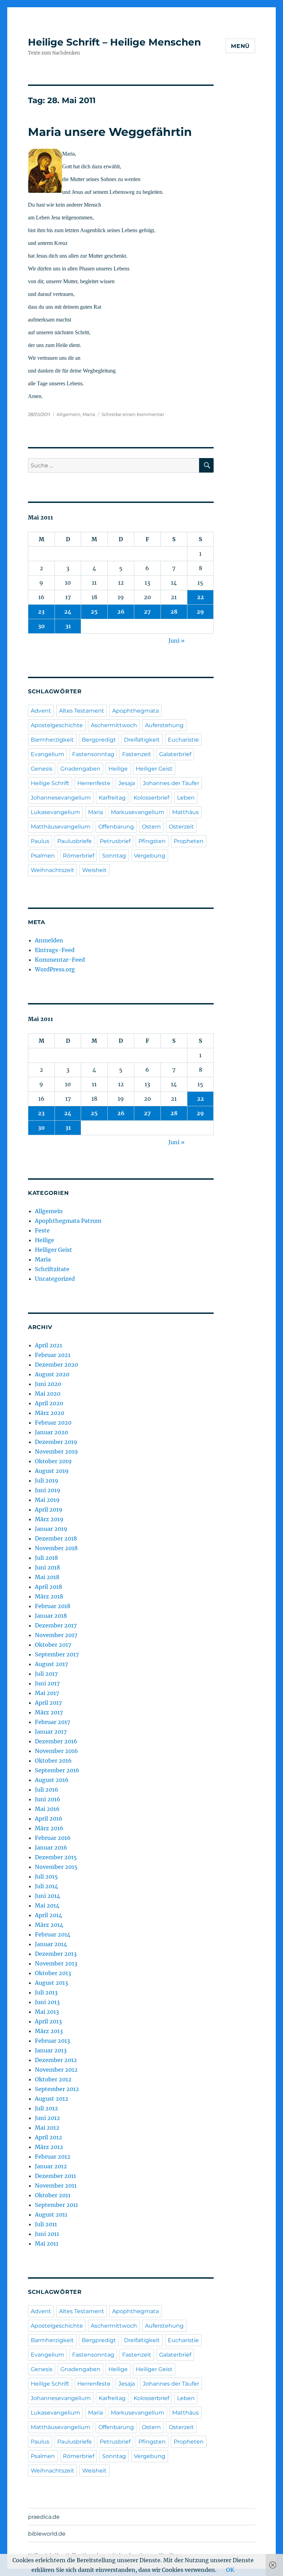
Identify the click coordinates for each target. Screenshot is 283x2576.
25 (94, 612)
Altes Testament (82, 711)
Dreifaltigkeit (142, 740)
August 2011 (51, 2215)
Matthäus (186, 812)
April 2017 (48, 1703)
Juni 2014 (47, 1896)
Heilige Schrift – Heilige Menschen (114, 42)
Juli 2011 (46, 2224)
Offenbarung (116, 827)
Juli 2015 (46, 1876)
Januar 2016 (51, 1847)
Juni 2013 (47, 2002)
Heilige (118, 769)
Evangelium (47, 754)
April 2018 (48, 1587)
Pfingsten (152, 841)
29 (200, 612)
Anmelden (49, 940)
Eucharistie (183, 740)
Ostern (151, 827)
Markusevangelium (138, 812)
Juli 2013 (46, 1992)
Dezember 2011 (55, 2176)
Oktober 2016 (53, 1761)
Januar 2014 (51, 1944)
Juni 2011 (47, 2234)
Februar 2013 (52, 2041)
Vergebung (150, 856)
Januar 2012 (51, 2166)
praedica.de (44, 2517)
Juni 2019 (48, 1490)
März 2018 (49, 1596)
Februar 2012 (53, 2157)
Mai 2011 (47, 2243)
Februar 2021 (53, 1355)
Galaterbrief (175, 754)
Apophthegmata (135, 711)
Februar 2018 (53, 1606)
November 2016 (56, 1751)
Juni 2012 (47, 2118)
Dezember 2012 (56, 2060)
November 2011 (56, 2186)
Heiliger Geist (154, 769)
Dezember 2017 (56, 1625)
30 (41, 626)
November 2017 (56, 1635)
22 (201, 597)
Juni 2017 (47, 1683)
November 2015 (56, 1867)
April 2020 (49, 1403)
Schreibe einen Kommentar (133, 414)
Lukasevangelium (55, 812)
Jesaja (127, 783)
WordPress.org (55, 969)
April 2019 (49, 1509)
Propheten (189, 841)
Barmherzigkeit (52, 740)
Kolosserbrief (151, 798)
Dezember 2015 (56, 1857)
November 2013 (56, 1963)
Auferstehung (164, 725)
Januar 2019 (51, 1529)
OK (230, 2570)
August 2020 (52, 1374)
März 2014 (49, 1925)
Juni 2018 (47, 1567)
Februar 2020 (53, 1423)
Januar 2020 (51, 1432)
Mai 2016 (47, 1809)
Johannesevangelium (61, 798)
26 (121, 612)
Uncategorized (55, 1279)
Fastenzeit (137, 754)
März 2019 (49, 1519)
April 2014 (48, 1915)
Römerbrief (79, 856)
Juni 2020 (48, 1384)
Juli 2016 (47, 1790)
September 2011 (56, 2205)
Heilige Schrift (50, 783)
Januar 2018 (51, 1616)
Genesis (42, 769)
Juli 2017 (46, 1674)
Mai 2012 (47, 2128)
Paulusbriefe (75, 841)
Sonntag (114, 856)
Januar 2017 (51, 1732)
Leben (186, 798)
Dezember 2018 (56, 1538)
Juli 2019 (47, 1480)
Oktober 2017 (53, 1645)
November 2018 (56, 1548)
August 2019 (52, 1471)
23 (41, 612)
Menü (240, 46)
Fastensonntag (93, 754)
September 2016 (57, 1770)
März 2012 (49, 2147)
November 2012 (56, 2070)
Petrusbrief (115, 841)
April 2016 (49, 1819)
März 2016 (49, 1828)
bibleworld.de (47, 2534)
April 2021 (48, 1345)
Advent (41, 711)
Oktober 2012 (53, 2079)
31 (68, 626)
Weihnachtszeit (52, 870)
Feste (42, 1230)
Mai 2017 (47, 1693)
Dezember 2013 (56, 1954)
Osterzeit (181, 827)
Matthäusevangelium (61, 827)
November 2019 (56, 1452)
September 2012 (57, 2089)
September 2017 (57, 1654)
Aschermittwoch (114, 725)
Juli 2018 (46, 1558)
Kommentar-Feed (60, 960)
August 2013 (51, 1983)
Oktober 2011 (53, 2195)
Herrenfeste (94, 783)
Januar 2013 (51, 2050)
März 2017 (49, 1712)
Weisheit (94, 870)
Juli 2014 (46, 1886)
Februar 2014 (53, 1934)
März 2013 (49, 2031)
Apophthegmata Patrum (68, 1221)
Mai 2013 (47, 2012)
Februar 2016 (53, 1838)
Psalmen (43, 856)
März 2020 (50, 1413)
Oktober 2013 (53, 1973)
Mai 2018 (47, 1577)
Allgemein (69, 414)
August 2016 (52, 1780)
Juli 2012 (46, 2108)
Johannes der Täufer (171, 783)
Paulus (40, 841)
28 (174, 612)
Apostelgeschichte (57, 725)
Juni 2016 (48, 1799)
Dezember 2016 (56, 1741)
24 (68, 612)
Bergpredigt (99, 740)
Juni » (177, 641)
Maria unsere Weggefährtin (110, 132)
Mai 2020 (48, 1394)
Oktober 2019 (53, 1461)
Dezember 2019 (56, 1442)
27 (147, 612)
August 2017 (51, 1664)
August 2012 (52, 2099)
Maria (89, 414)
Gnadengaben (80, 769)
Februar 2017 (52, 1722)
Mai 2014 (47, 1905)
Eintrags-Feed (55, 950)
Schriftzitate (52, 1269)
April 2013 (48, 2021)
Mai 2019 (47, 1500)
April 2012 (48, 2137)
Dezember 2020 (56, 1365)
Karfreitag (112, 798)
